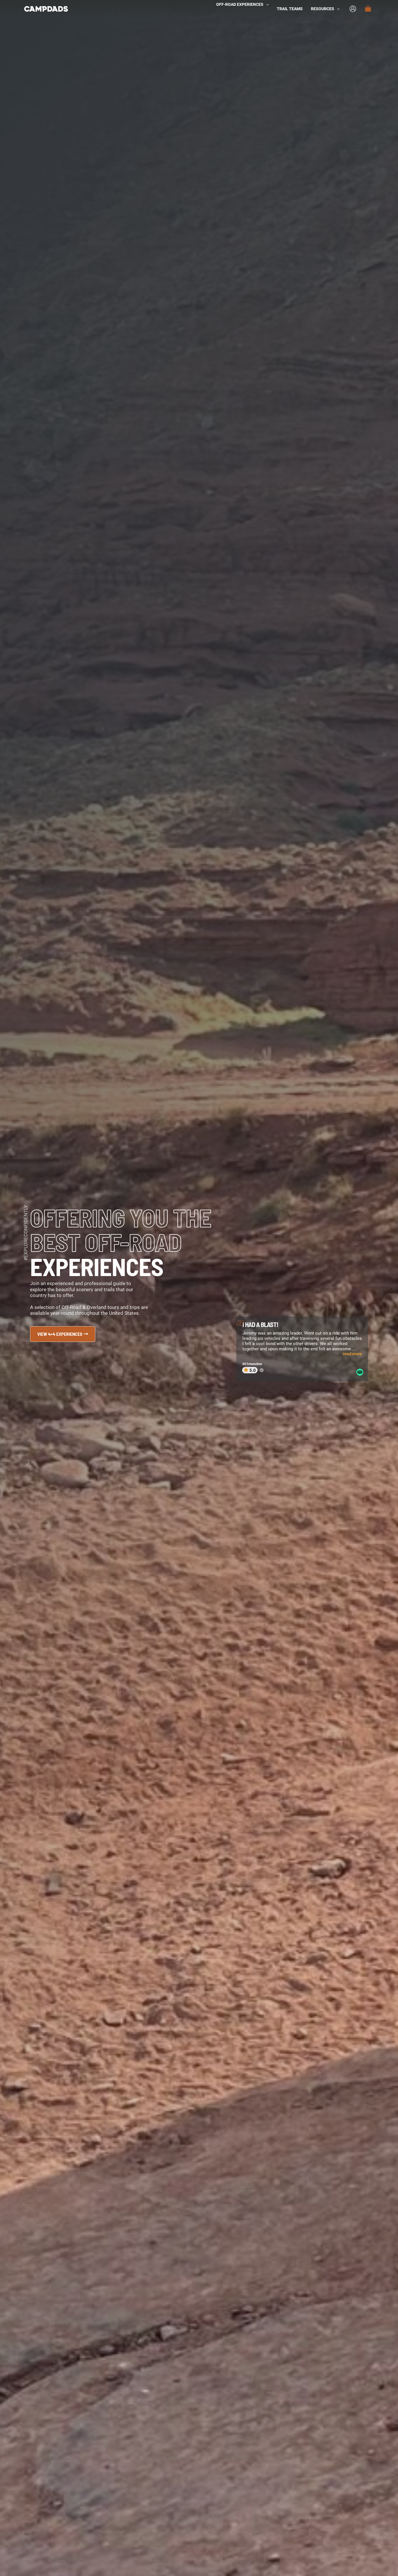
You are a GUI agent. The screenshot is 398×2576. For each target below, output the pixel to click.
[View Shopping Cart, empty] (368, 9)
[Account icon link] (353, 9)
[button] (266, 4)
